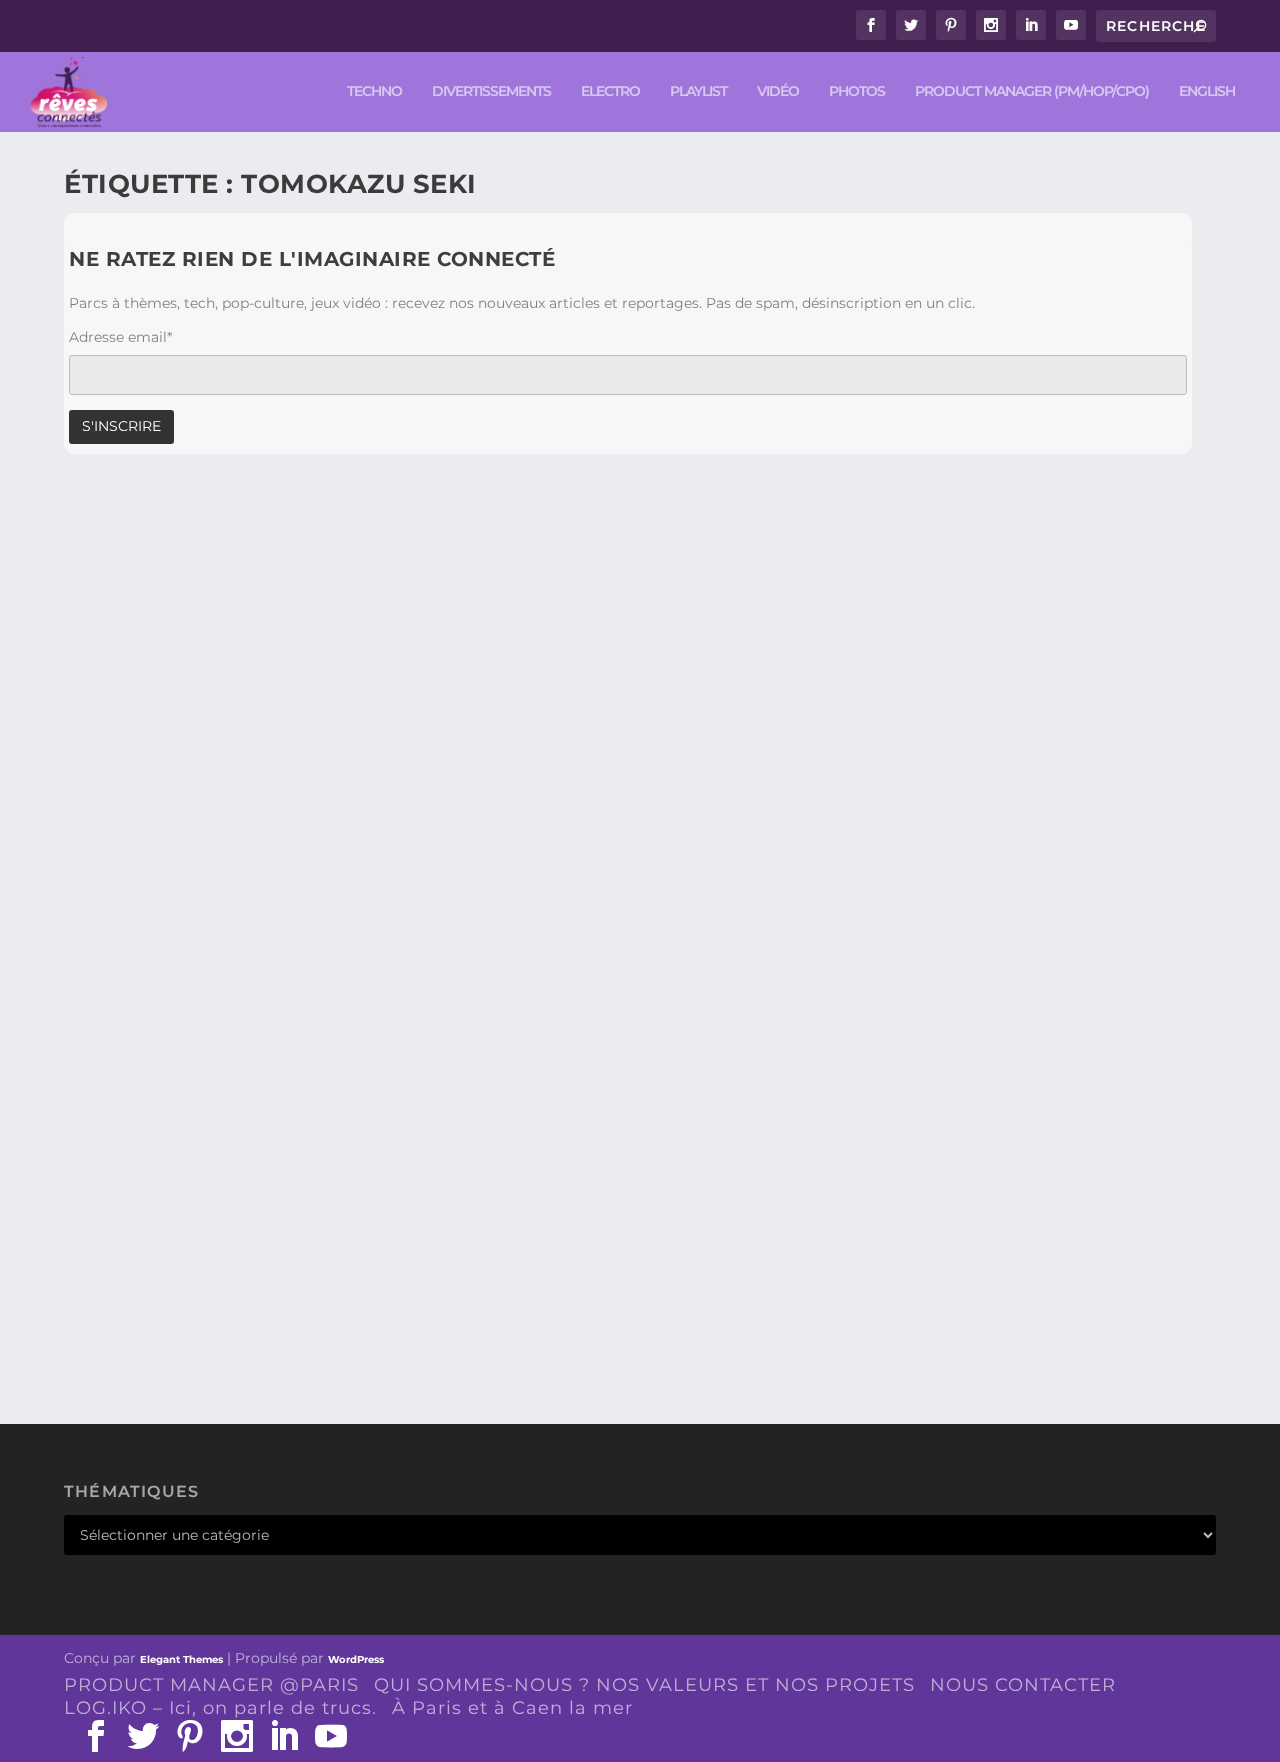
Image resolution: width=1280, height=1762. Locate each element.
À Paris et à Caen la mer (512, 1708)
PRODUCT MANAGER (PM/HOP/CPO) (1032, 91)
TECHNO (374, 91)
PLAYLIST (698, 91)
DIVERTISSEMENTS (491, 91)
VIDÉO (778, 91)
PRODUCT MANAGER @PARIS (211, 1685)
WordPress (356, 1659)
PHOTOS (857, 91)
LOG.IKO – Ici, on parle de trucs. (220, 1708)
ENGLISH (1207, 91)
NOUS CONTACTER (1023, 1685)
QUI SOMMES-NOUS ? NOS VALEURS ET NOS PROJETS (644, 1685)
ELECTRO (610, 91)
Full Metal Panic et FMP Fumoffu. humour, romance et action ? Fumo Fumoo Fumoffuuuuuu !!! (567, 1269)
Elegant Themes (181, 1659)
